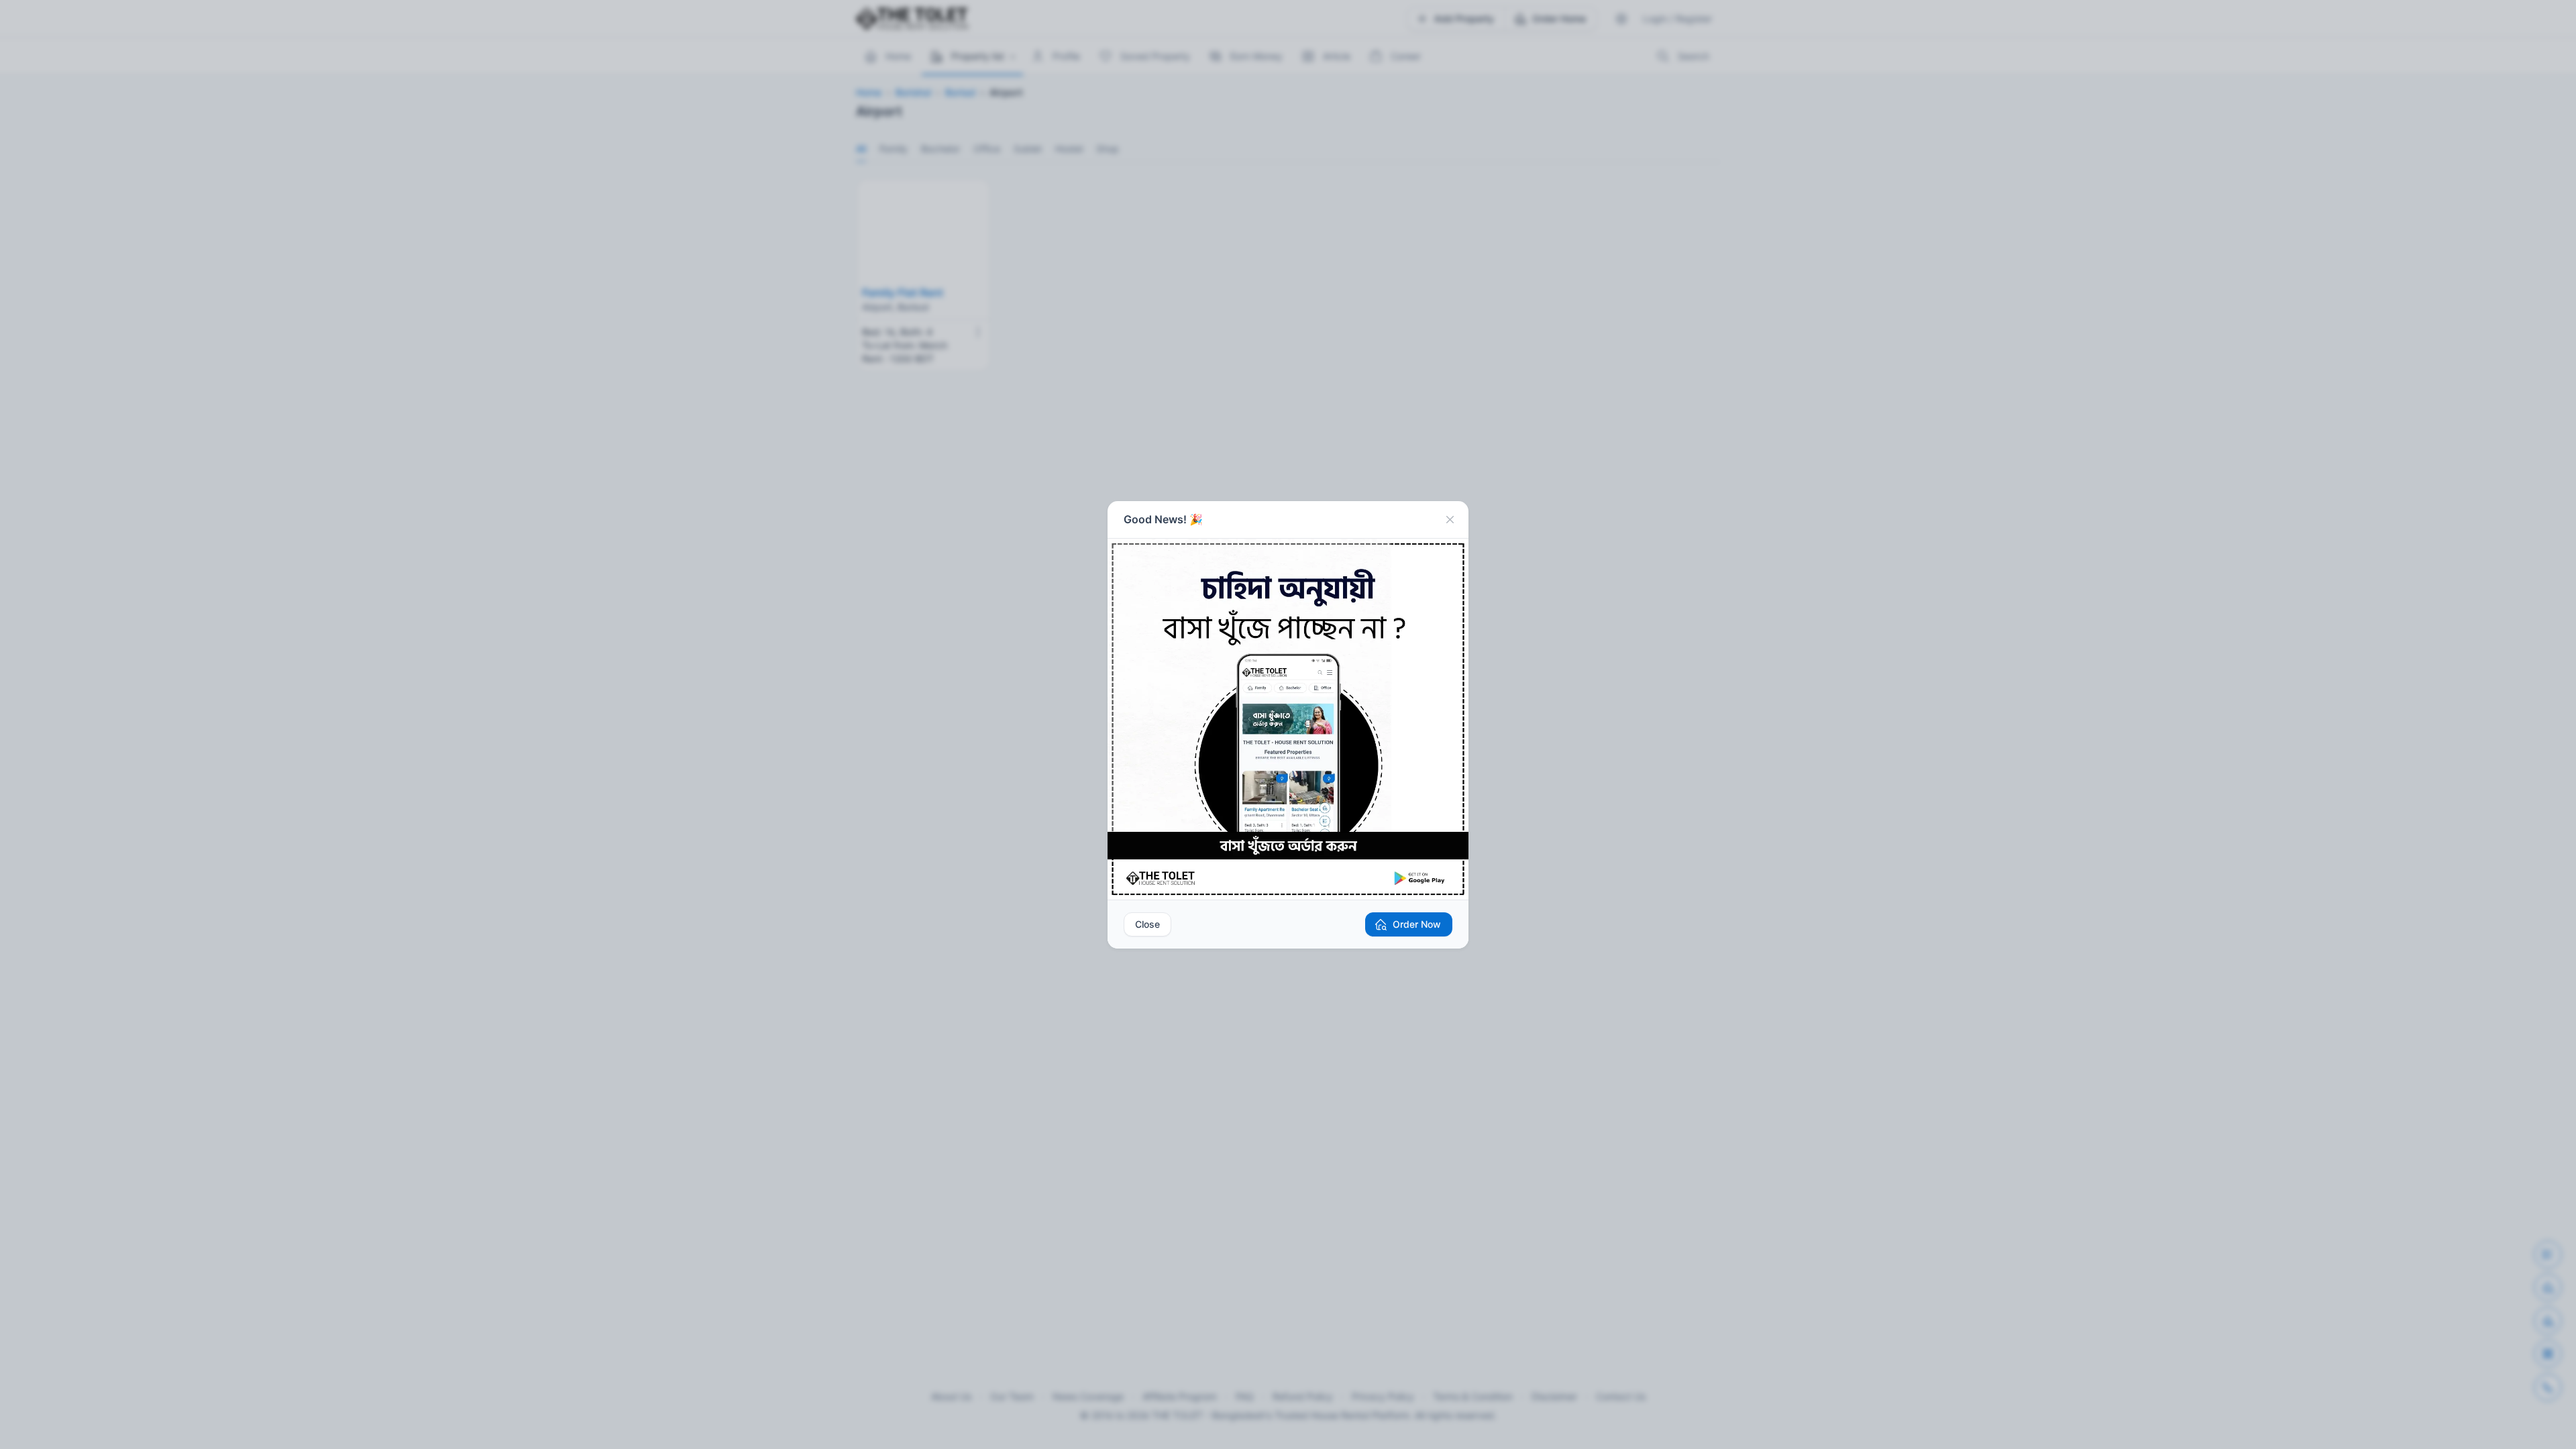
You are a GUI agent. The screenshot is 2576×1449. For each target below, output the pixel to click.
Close (1147, 924)
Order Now (1417, 924)
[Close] (1450, 520)
